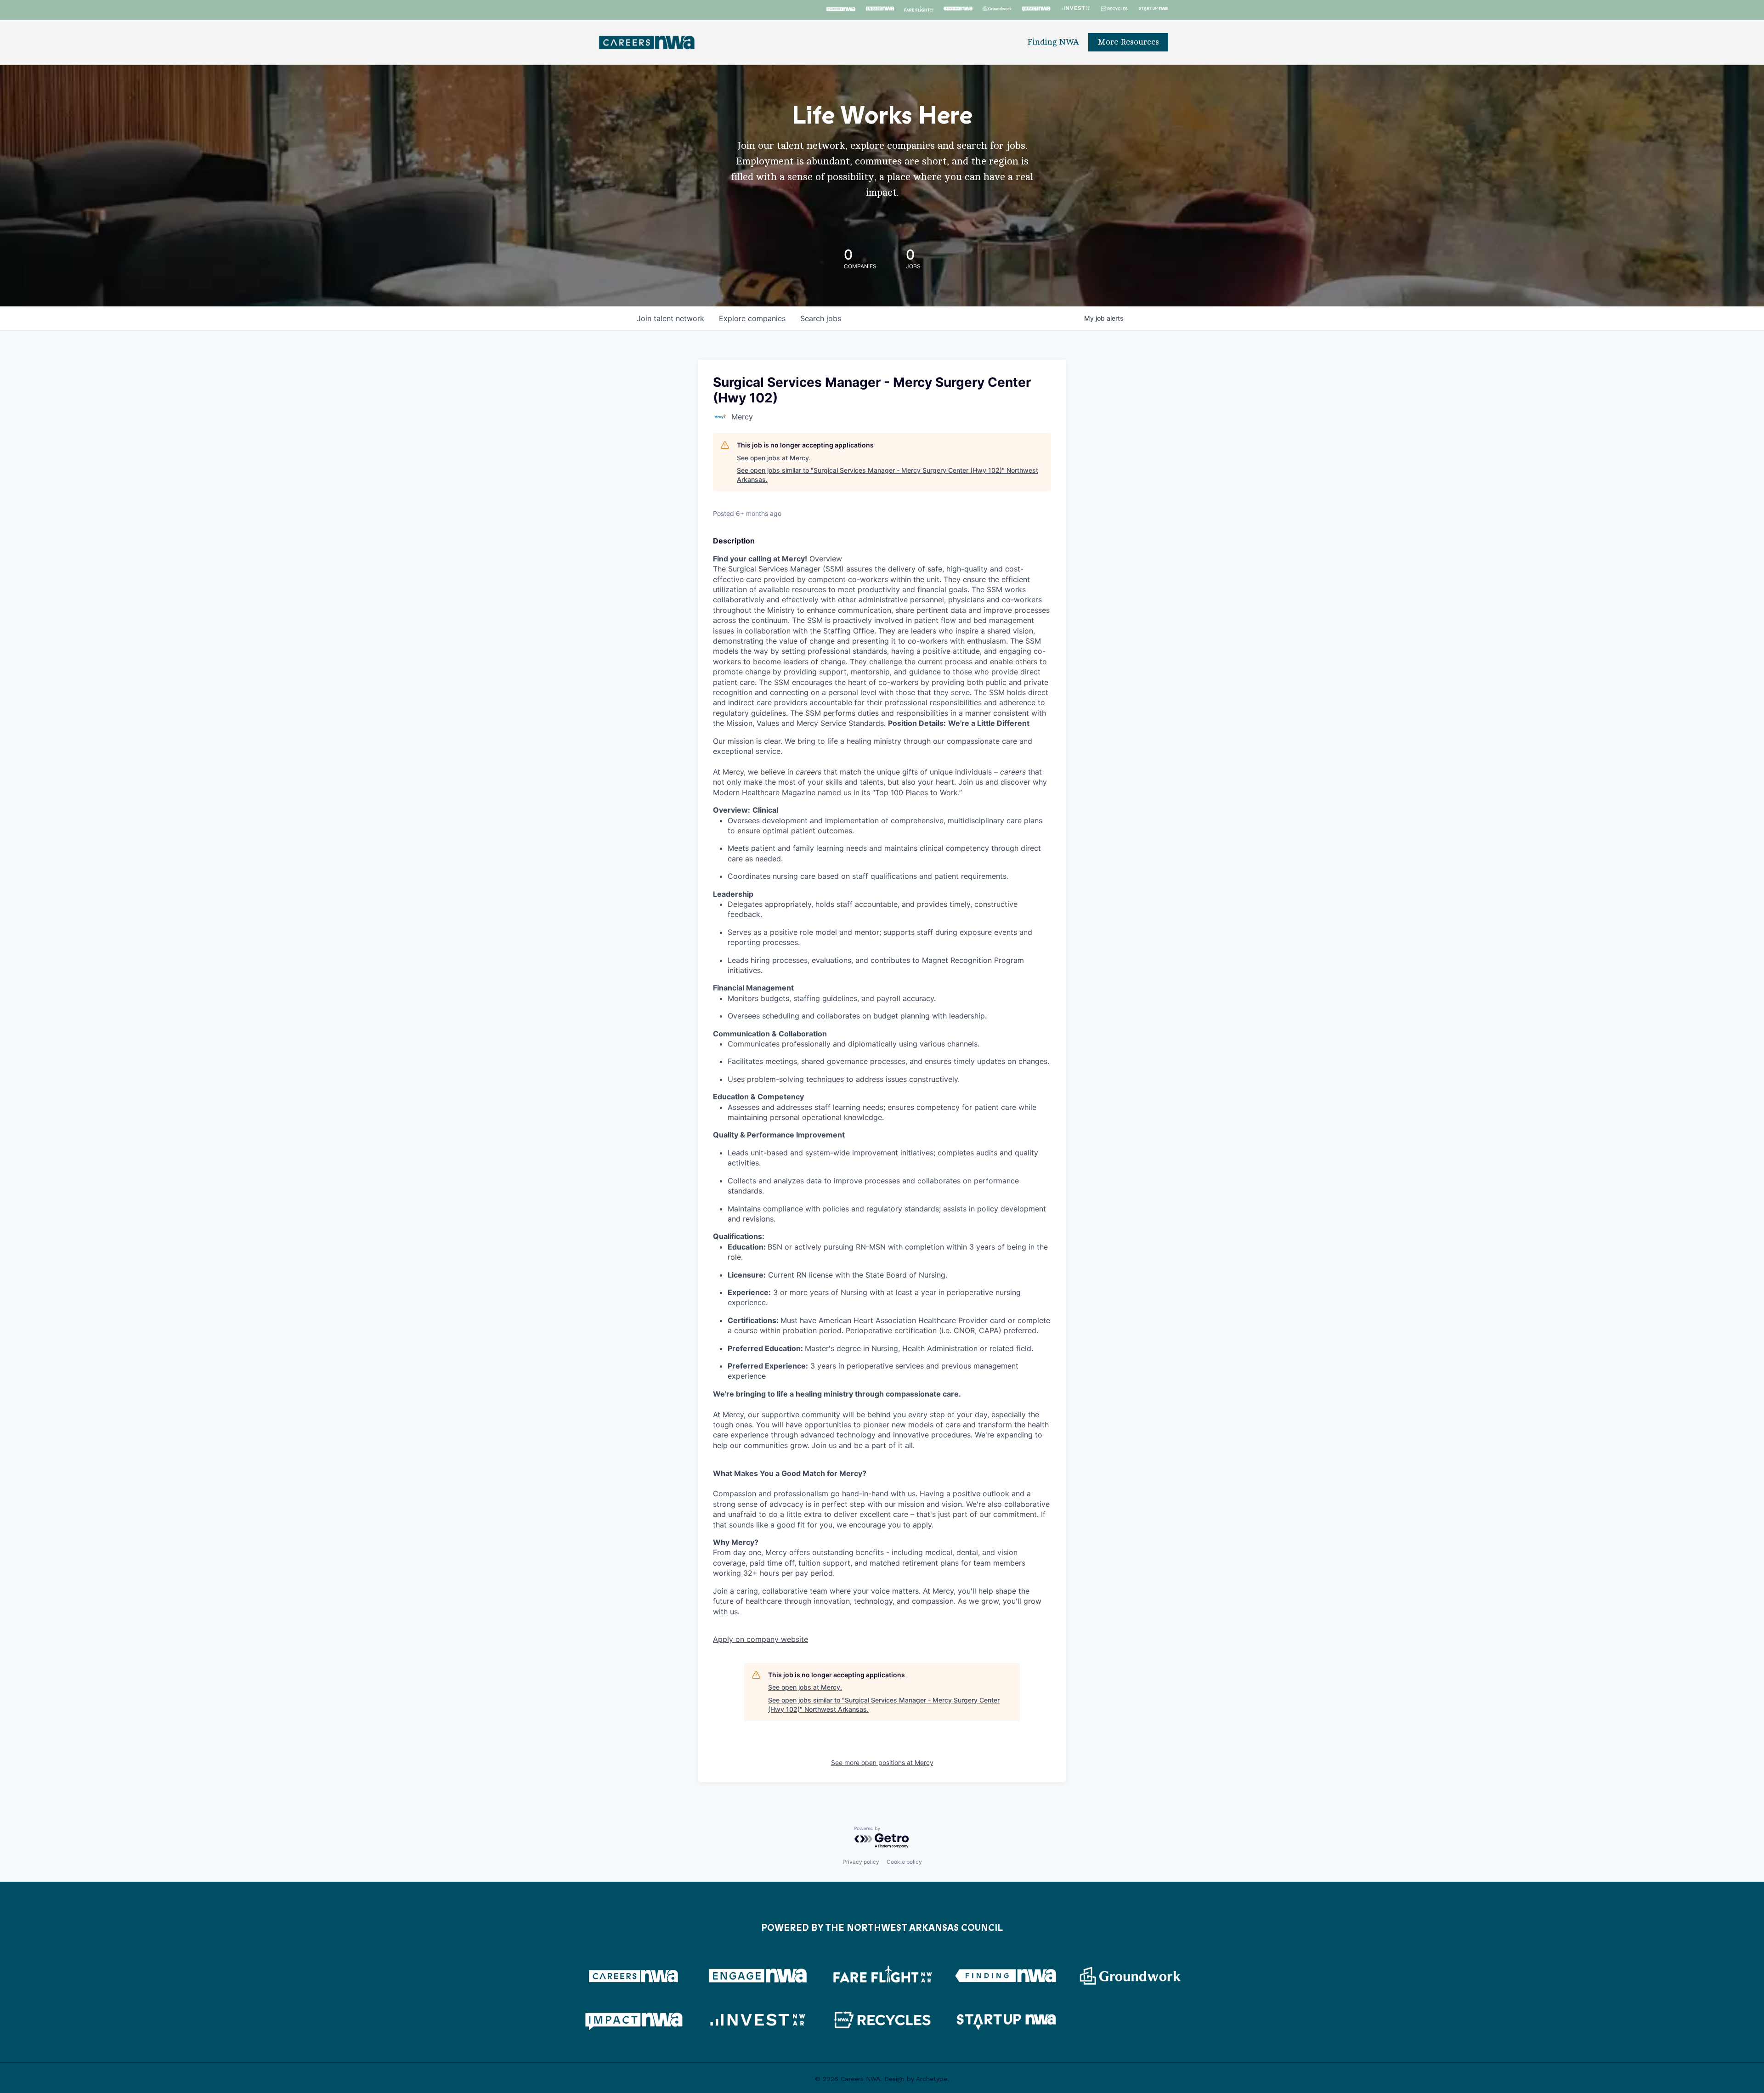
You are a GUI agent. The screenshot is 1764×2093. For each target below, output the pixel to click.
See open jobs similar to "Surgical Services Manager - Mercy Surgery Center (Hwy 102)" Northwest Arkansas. (888, 475)
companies (752, 318)
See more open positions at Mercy (882, 1762)
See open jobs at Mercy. (774, 458)
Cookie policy (904, 1862)
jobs (821, 318)
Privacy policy (861, 1862)
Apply (760, 1639)
